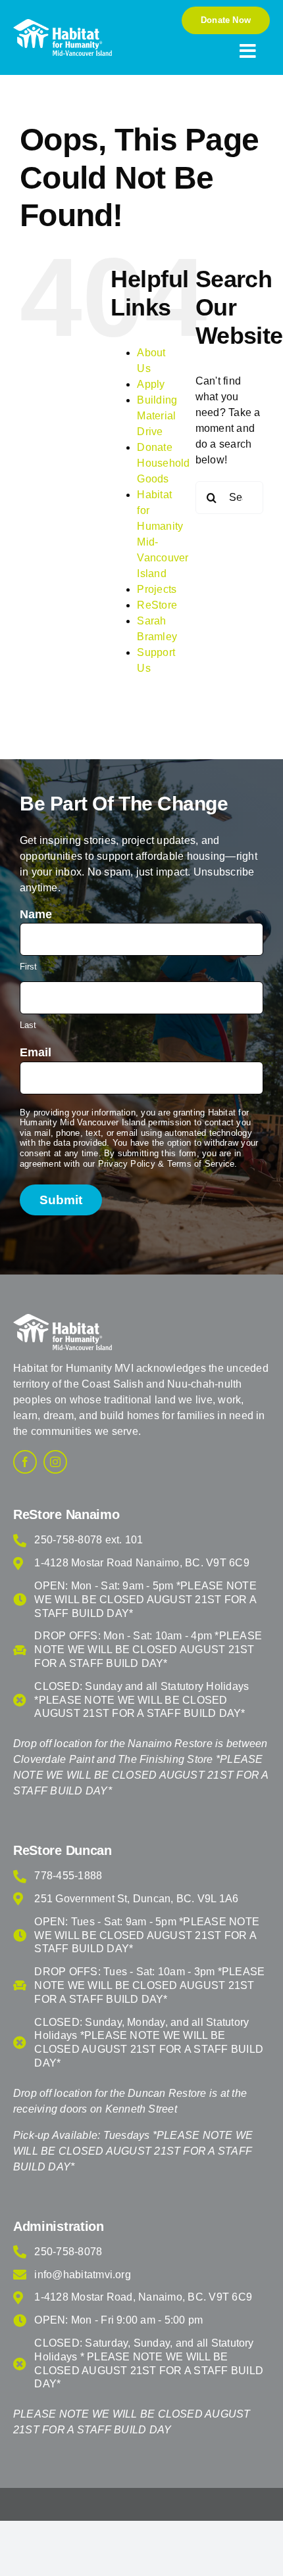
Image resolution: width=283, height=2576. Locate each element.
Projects (157, 589)
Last (28, 1025)
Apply (151, 384)
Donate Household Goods (163, 463)
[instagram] (55, 1462)
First (28, 967)
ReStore (157, 605)
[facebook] (25, 1462)
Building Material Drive (157, 416)
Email (36, 1052)
